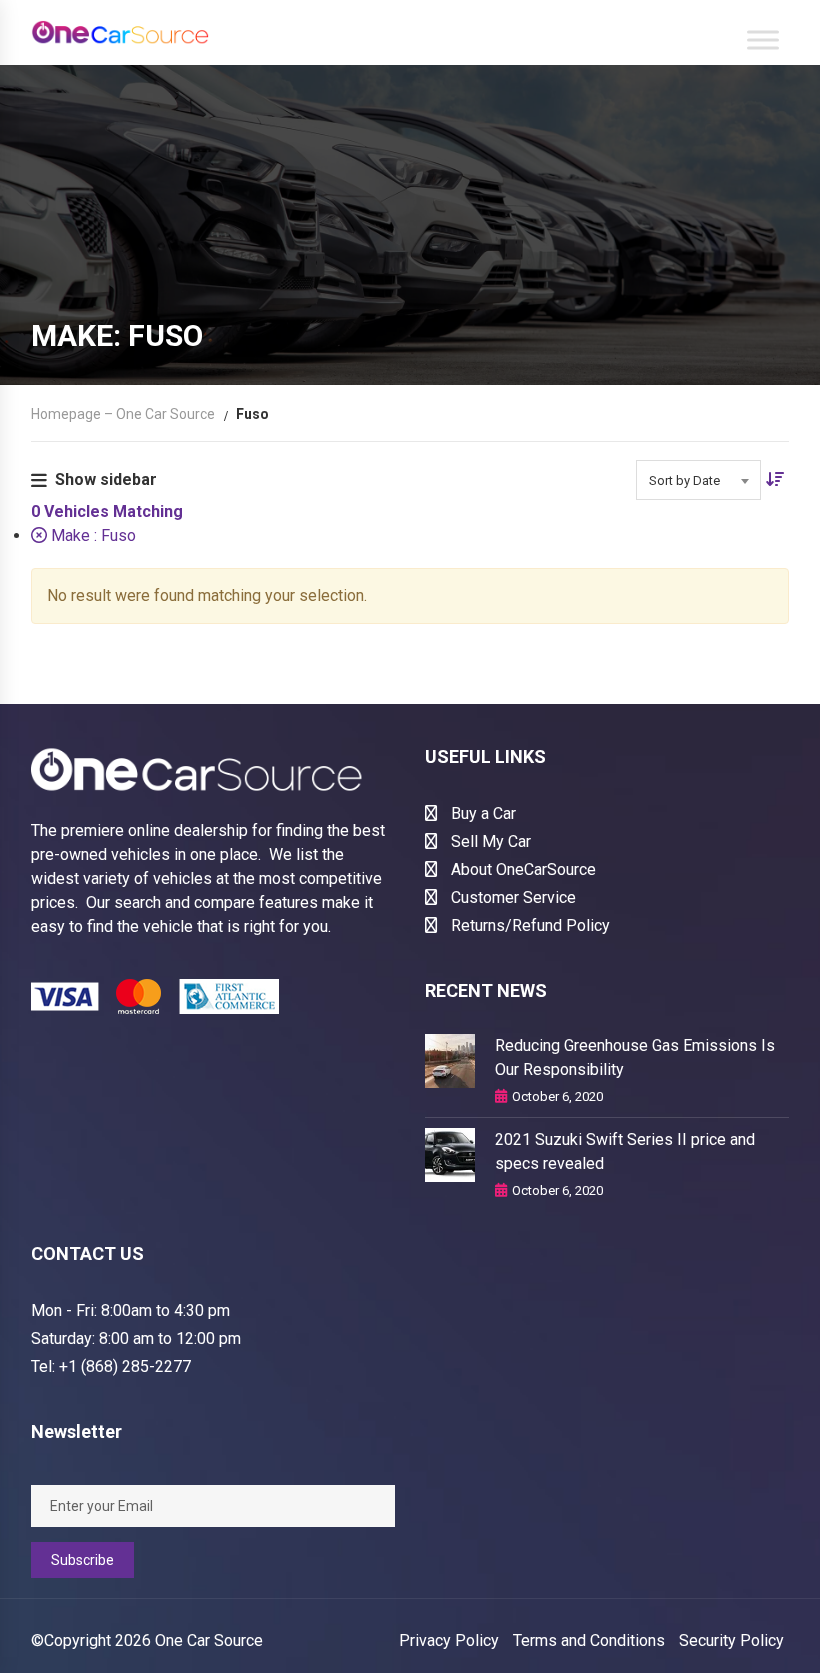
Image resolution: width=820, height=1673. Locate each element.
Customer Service (511, 897)
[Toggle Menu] (763, 40)
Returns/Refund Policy (528, 925)
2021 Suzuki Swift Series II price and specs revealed (625, 1151)
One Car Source (209, 1640)
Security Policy (731, 1640)
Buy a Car (481, 813)
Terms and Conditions (589, 1640)
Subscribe (82, 1560)
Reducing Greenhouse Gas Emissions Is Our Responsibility (635, 1057)
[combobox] (698, 480)
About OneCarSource (521, 869)
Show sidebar (106, 479)
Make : (91, 535)
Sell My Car (489, 841)
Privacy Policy (449, 1640)
